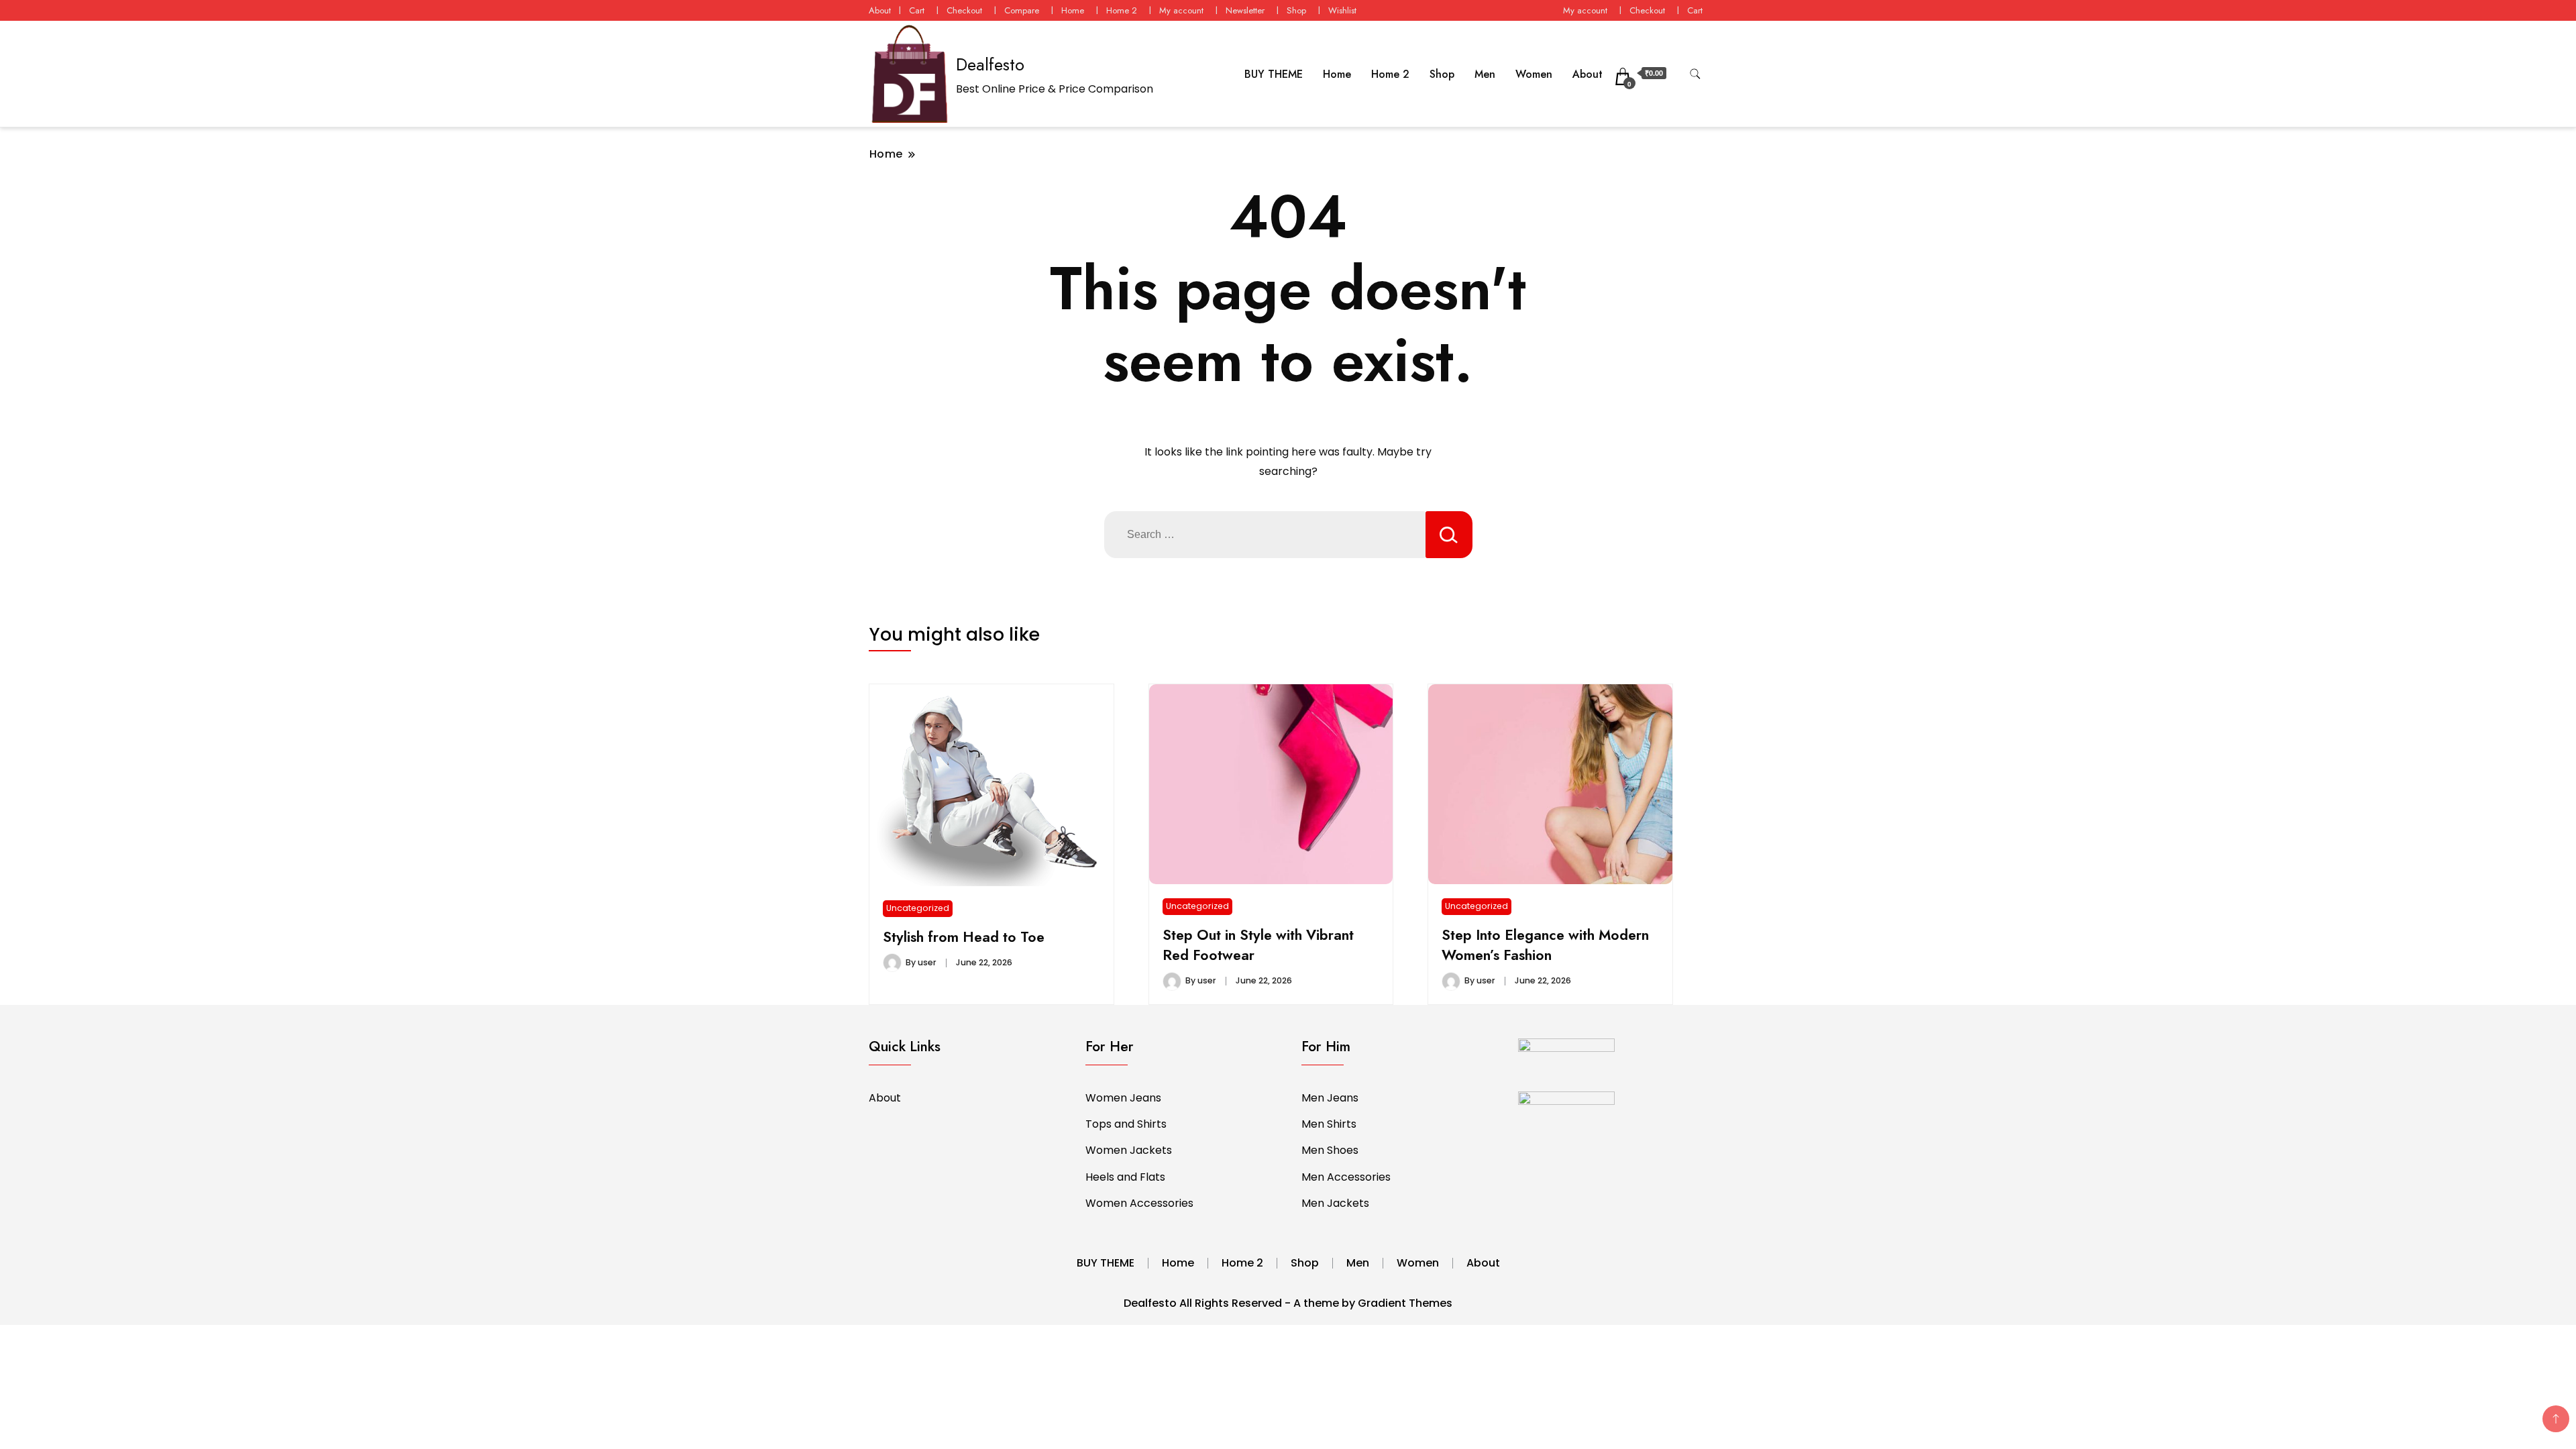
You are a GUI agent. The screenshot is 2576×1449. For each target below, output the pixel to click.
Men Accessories (1346, 1177)
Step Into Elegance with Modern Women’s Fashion (1545, 945)
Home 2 (1122, 10)
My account (1181, 10)
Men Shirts (1329, 1124)
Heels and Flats (1125, 1177)
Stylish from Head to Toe (964, 937)
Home (1073, 10)
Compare (1022, 10)
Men (1485, 74)
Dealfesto (990, 64)
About (880, 10)
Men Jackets (1335, 1203)
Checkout (964, 10)
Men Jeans (1330, 1098)
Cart (917, 10)
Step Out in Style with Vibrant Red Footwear (1258, 945)
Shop (1296, 10)
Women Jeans (1123, 1098)
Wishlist (1342, 10)
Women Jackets (1129, 1150)
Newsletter (1245, 10)
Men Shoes (1330, 1150)
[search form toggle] (1695, 74)
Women (1534, 74)
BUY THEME (1274, 74)
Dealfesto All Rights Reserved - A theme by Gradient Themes (1288, 1303)
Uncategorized (918, 908)
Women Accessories (1139, 1203)
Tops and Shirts (1126, 1124)
